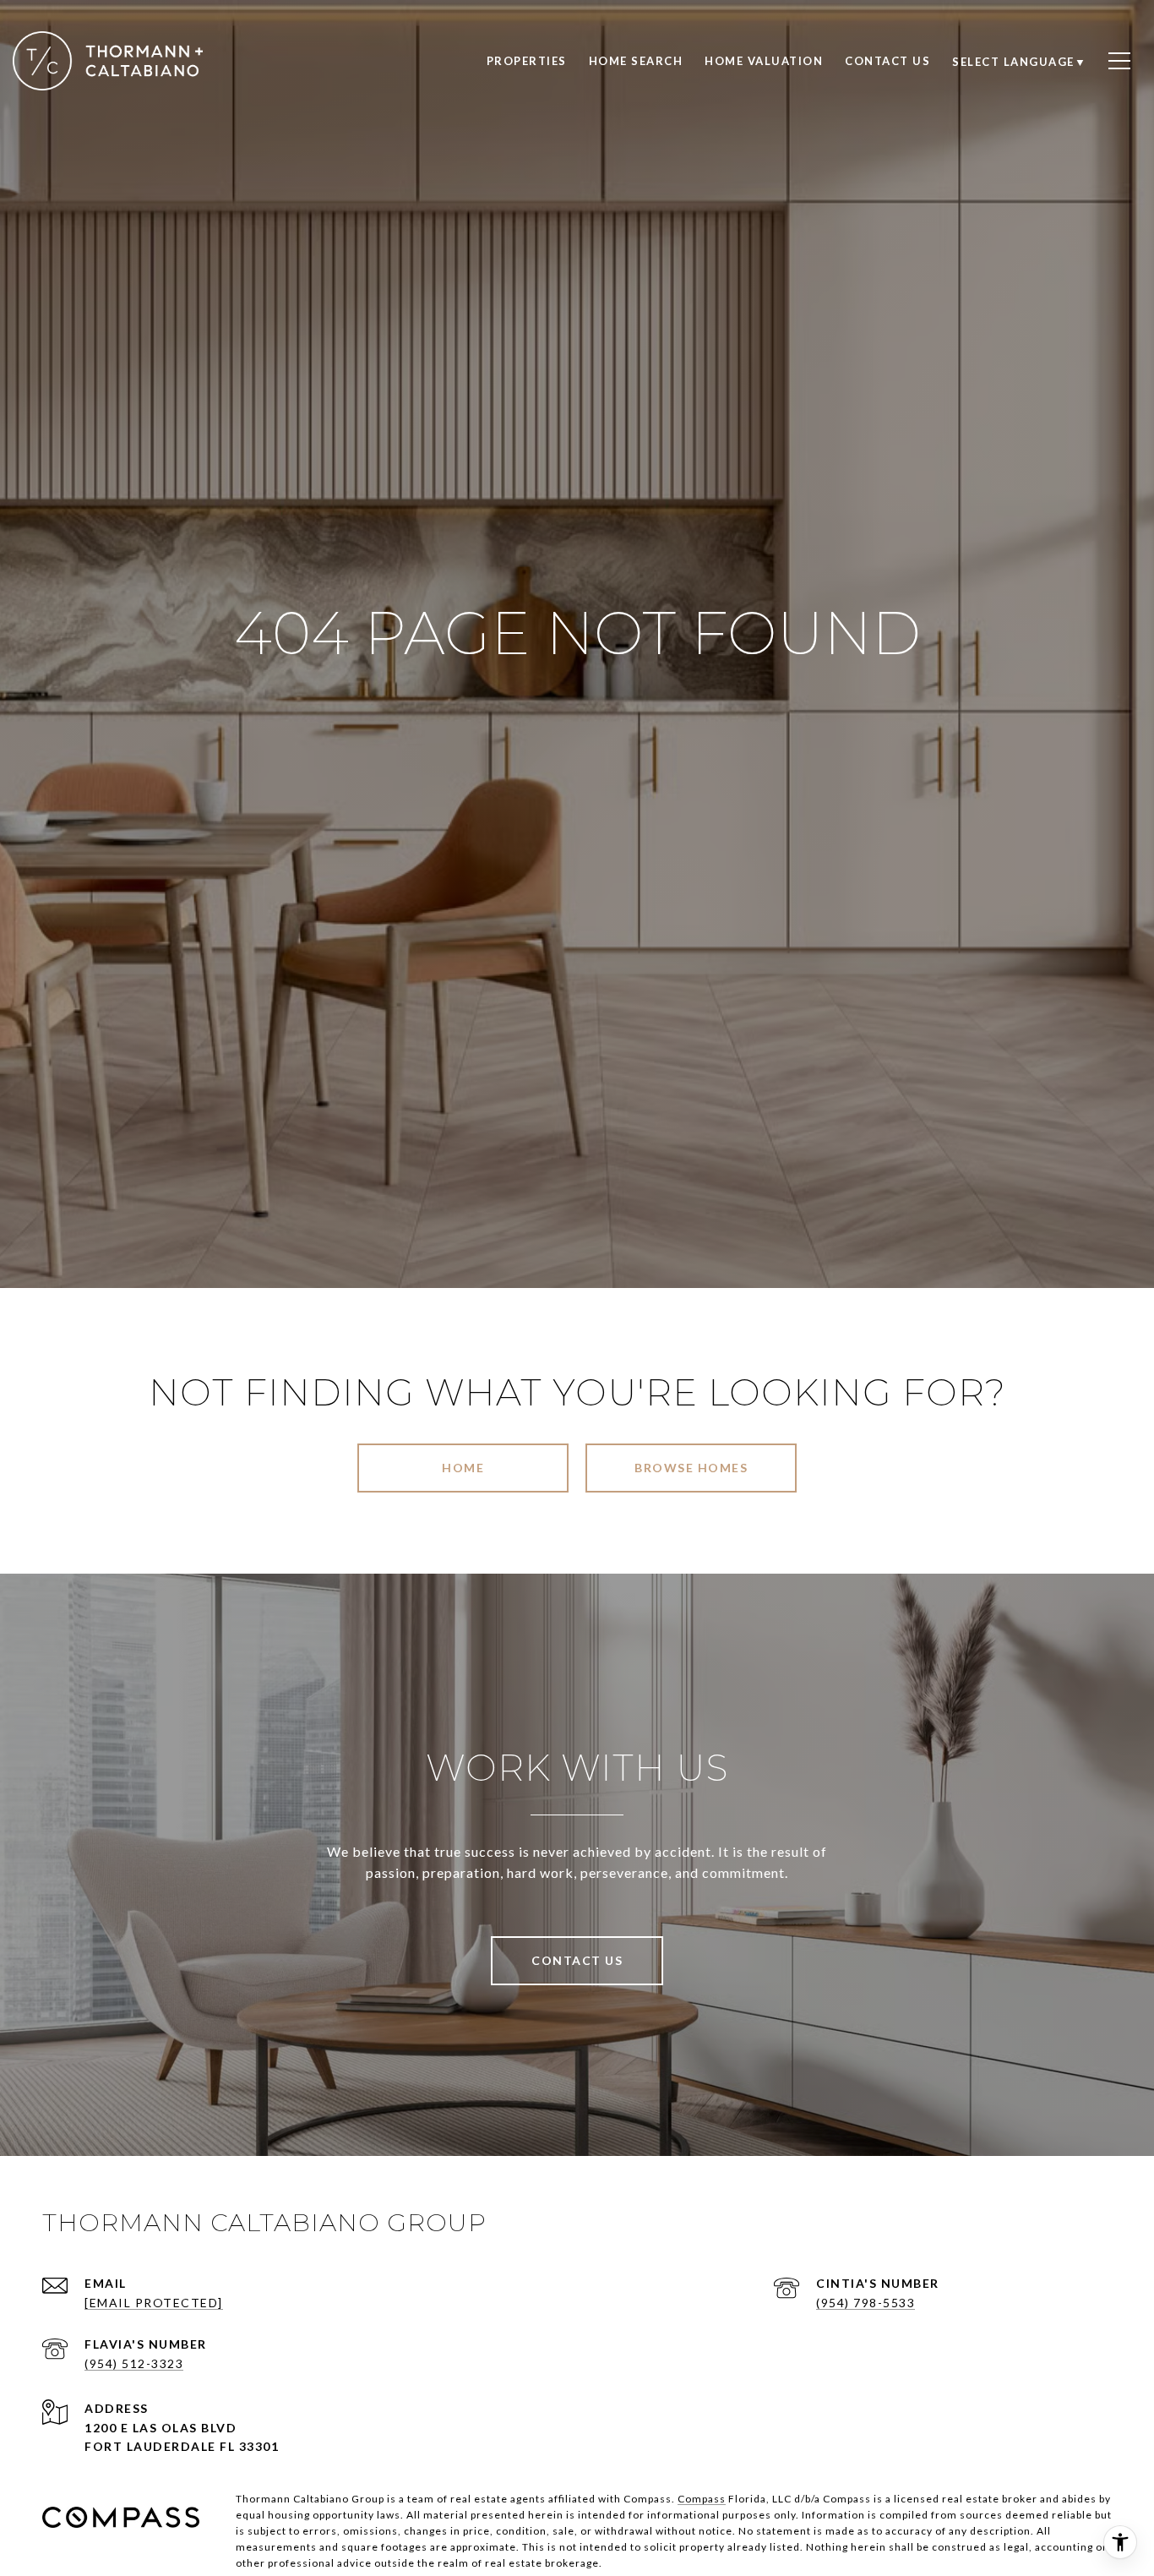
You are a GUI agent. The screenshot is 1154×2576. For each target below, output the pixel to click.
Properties (527, 61)
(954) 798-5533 (865, 2303)
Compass (702, 2499)
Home (463, 1468)
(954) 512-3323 (134, 2363)
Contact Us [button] (577, 1960)
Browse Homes (691, 1468)
